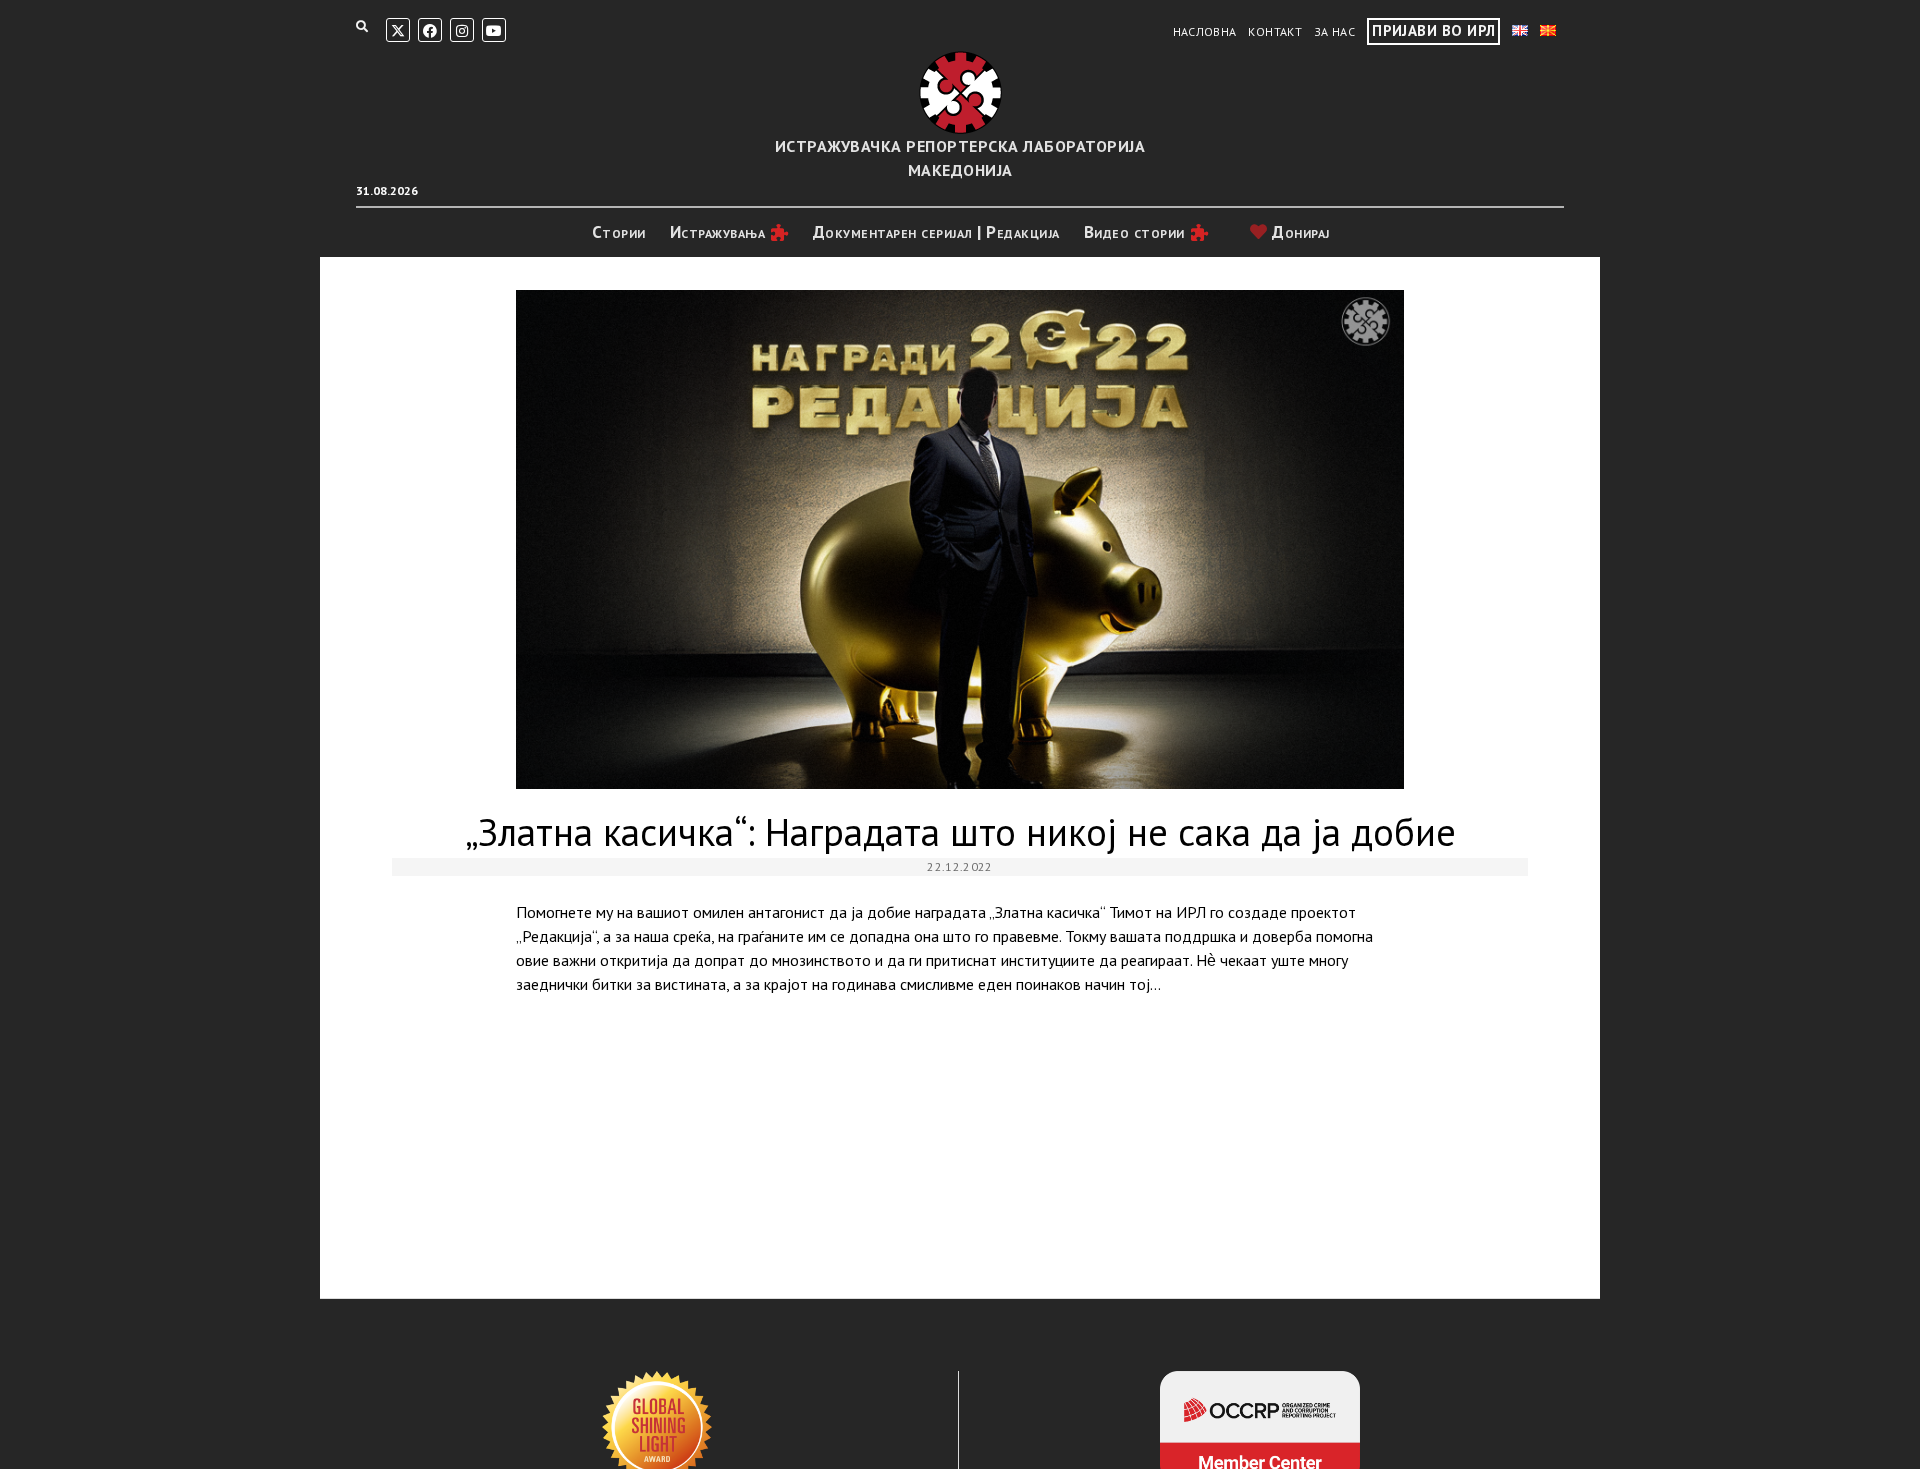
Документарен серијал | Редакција (936, 232)
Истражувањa (718, 232)
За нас (1334, 31)
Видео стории (1134, 232)
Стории (619, 232)
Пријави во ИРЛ (1433, 30)
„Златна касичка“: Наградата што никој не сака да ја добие (959, 539)
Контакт (1275, 31)
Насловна (1205, 31)
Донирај (1299, 232)
